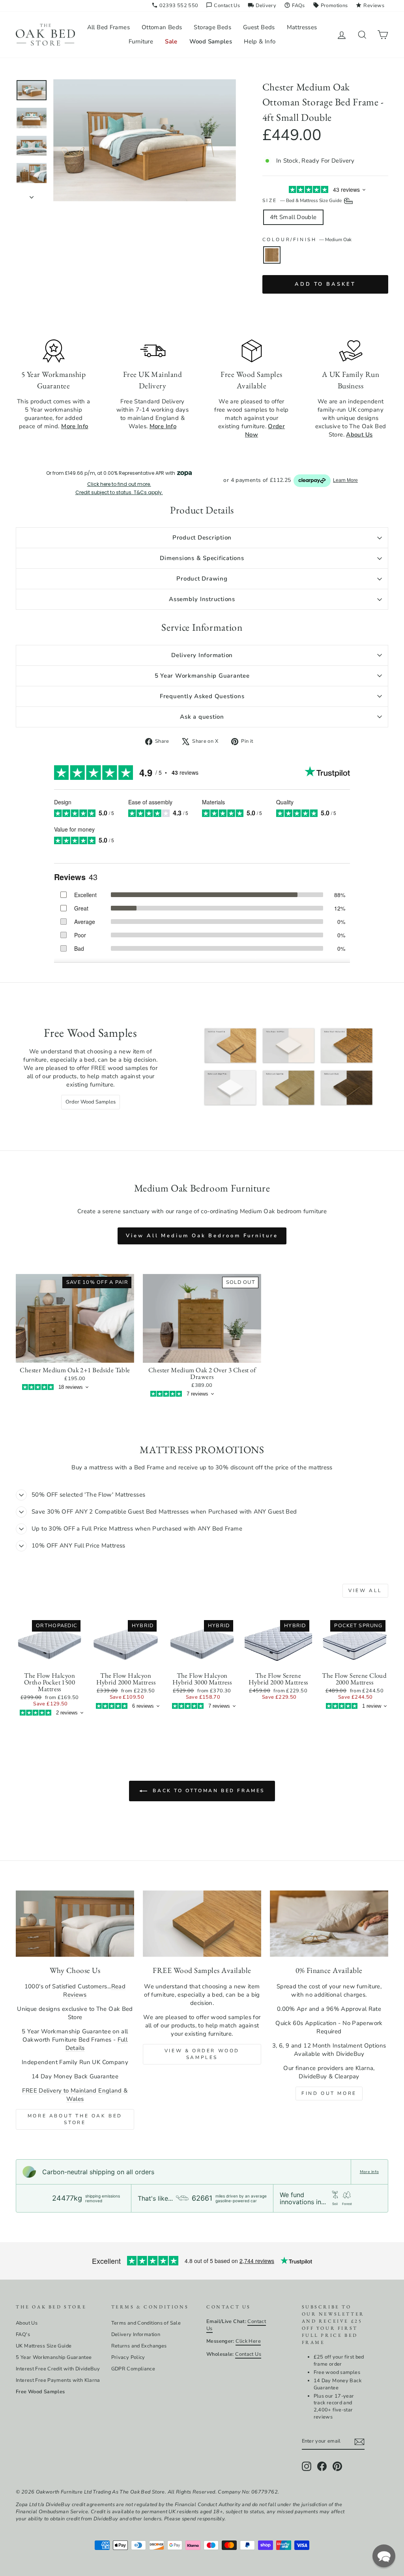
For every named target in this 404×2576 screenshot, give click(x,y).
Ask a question (202, 717)
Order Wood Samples (91, 1102)
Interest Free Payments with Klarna (58, 2380)
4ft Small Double (293, 217)
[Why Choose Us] (75, 1924)
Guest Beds (259, 27)
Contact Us (223, 6)
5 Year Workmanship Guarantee (202, 676)
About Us (27, 2323)
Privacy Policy (128, 2357)
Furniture (141, 41)
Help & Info (260, 41)
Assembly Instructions (202, 599)
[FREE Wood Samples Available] (202, 1924)
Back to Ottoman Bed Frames (208, 1791)
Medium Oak (272, 255)
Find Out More (329, 2093)
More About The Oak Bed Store (75, 2119)
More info (369, 2172)
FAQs (295, 6)
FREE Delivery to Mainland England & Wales (75, 2095)
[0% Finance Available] (329, 1924)
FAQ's (23, 2334)
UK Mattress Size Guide (44, 2346)
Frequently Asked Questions (202, 696)
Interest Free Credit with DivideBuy (58, 2369)
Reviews (370, 6)
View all (365, 1591)
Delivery (262, 6)
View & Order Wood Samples (202, 2054)
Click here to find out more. (119, 484)
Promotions (330, 6)
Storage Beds (212, 27)
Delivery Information (202, 655)
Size (303, 200)
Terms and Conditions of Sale (146, 2323)
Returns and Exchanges (139, 2346)
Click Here (248, 2341)
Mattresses (302, 27)
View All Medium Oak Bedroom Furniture (202, 1236)
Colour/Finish (307, 240)
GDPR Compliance (133, 2369)
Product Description (202, 538)
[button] (384, 2556)
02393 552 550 (175, 6)
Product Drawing (202, 579)
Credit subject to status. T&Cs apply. (119, 493)
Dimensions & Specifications (202, 558)
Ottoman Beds (162, 27)
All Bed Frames (108, 27)
